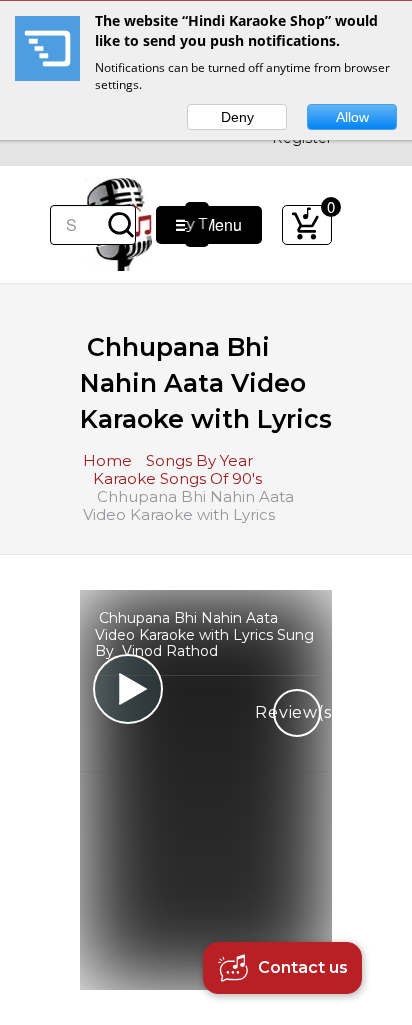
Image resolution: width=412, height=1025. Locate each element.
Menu (216, 224)
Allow (352, 117)
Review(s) (297, 712)
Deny (237, 117)
